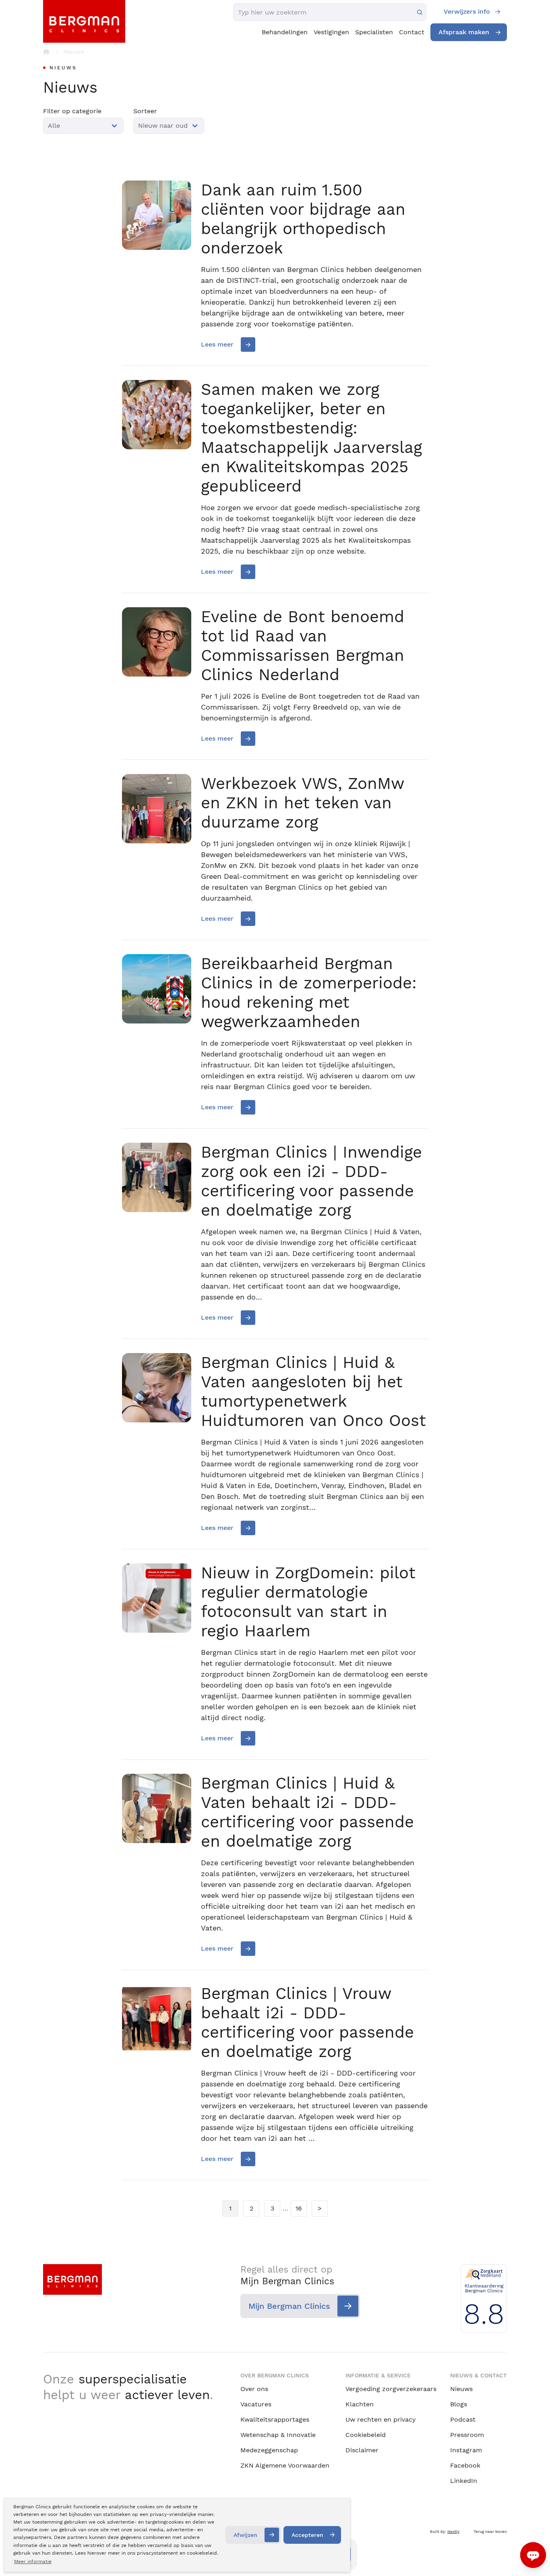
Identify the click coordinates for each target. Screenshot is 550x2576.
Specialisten (374, 32)
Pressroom (467, 2435)
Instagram (466, 2450)
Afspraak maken (464, 32)
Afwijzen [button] (245, 2535)
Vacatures (256, 2404)
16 (299, 2208)
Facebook (465, 2465)
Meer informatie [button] (33, 2561)
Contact (412, 32)
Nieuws (461, 2389)
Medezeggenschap (269, 2450)
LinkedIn (464, 2481)
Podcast (463, 2419)
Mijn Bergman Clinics (289, 2306)
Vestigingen (331, 32)
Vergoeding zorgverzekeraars (391, 2389)
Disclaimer (362, 2450)
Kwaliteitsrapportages (275, 2419)
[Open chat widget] (533, 2555)
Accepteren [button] (307, 2535)
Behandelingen (285, 32)
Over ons (254, 2389)
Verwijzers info (467, 11)
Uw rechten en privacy (380, 2419)
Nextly (453, 2531)
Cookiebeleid (366, 2435)
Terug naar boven (490, 2531)
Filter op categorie (72, 111)
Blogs (459, 2404)
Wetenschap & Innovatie (278, 2435)
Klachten (360, 2404)
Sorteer (145, 111)
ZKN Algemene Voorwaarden (285, 2465)
